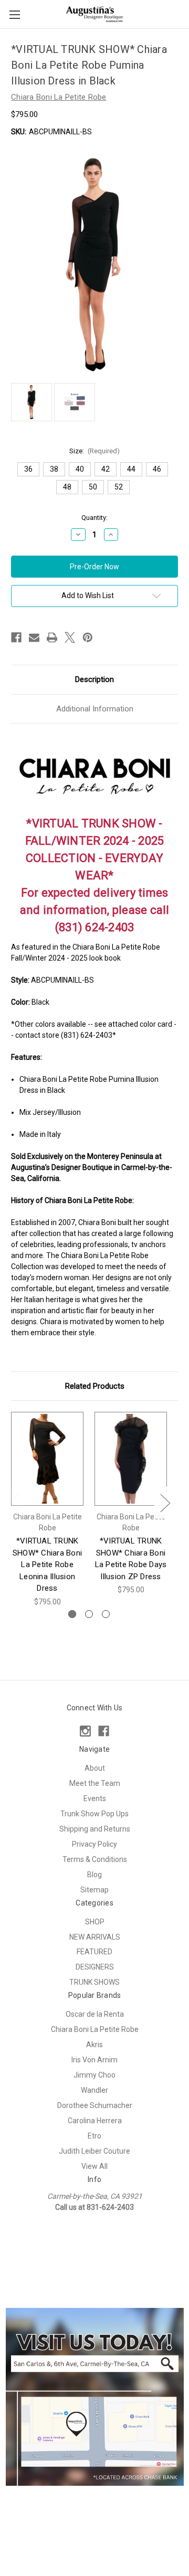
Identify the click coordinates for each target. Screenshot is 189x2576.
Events (95, 1798)
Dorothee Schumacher (95, 2105)
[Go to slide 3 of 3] (106, 1614)
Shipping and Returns (95, 1829)
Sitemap (94, 1890)
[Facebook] (16, 637)
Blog (94, 1875)
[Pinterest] (88, 637)
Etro (94, 2136)
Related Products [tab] (95, 1386)
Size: (95, 451)
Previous (14, 1502)
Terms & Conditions (95, 1859)
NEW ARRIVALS (95, 1937)
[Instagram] (85, 1731)
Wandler (94, 2090)
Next (165, 1502)
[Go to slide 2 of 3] (89, 1614)
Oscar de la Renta (95, 2014)
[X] (70, 637)
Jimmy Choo (94, 2075)
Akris (94, 2045)
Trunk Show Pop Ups (94, 1814)
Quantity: (94, 518)
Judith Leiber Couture (94, 2151)
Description (94, 679)
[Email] (34, 637)
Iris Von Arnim (94, 2060)
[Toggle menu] (14, 14)
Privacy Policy (94, 1844)
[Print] (52, 637)
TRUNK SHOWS (94, 1982)
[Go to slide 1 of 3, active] (72, 1614)
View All (94, 2166)
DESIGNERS (95, 1967)
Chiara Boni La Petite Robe (95, 2029)
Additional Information (95, 709)
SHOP (95, 1922)
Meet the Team (95, 1783)
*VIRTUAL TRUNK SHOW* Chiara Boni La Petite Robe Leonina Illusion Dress (47, 1564)
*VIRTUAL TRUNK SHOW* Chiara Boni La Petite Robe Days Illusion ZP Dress (131, 1559)
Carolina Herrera (95, 2121)
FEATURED (94, 1952)
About (95, 1768)
